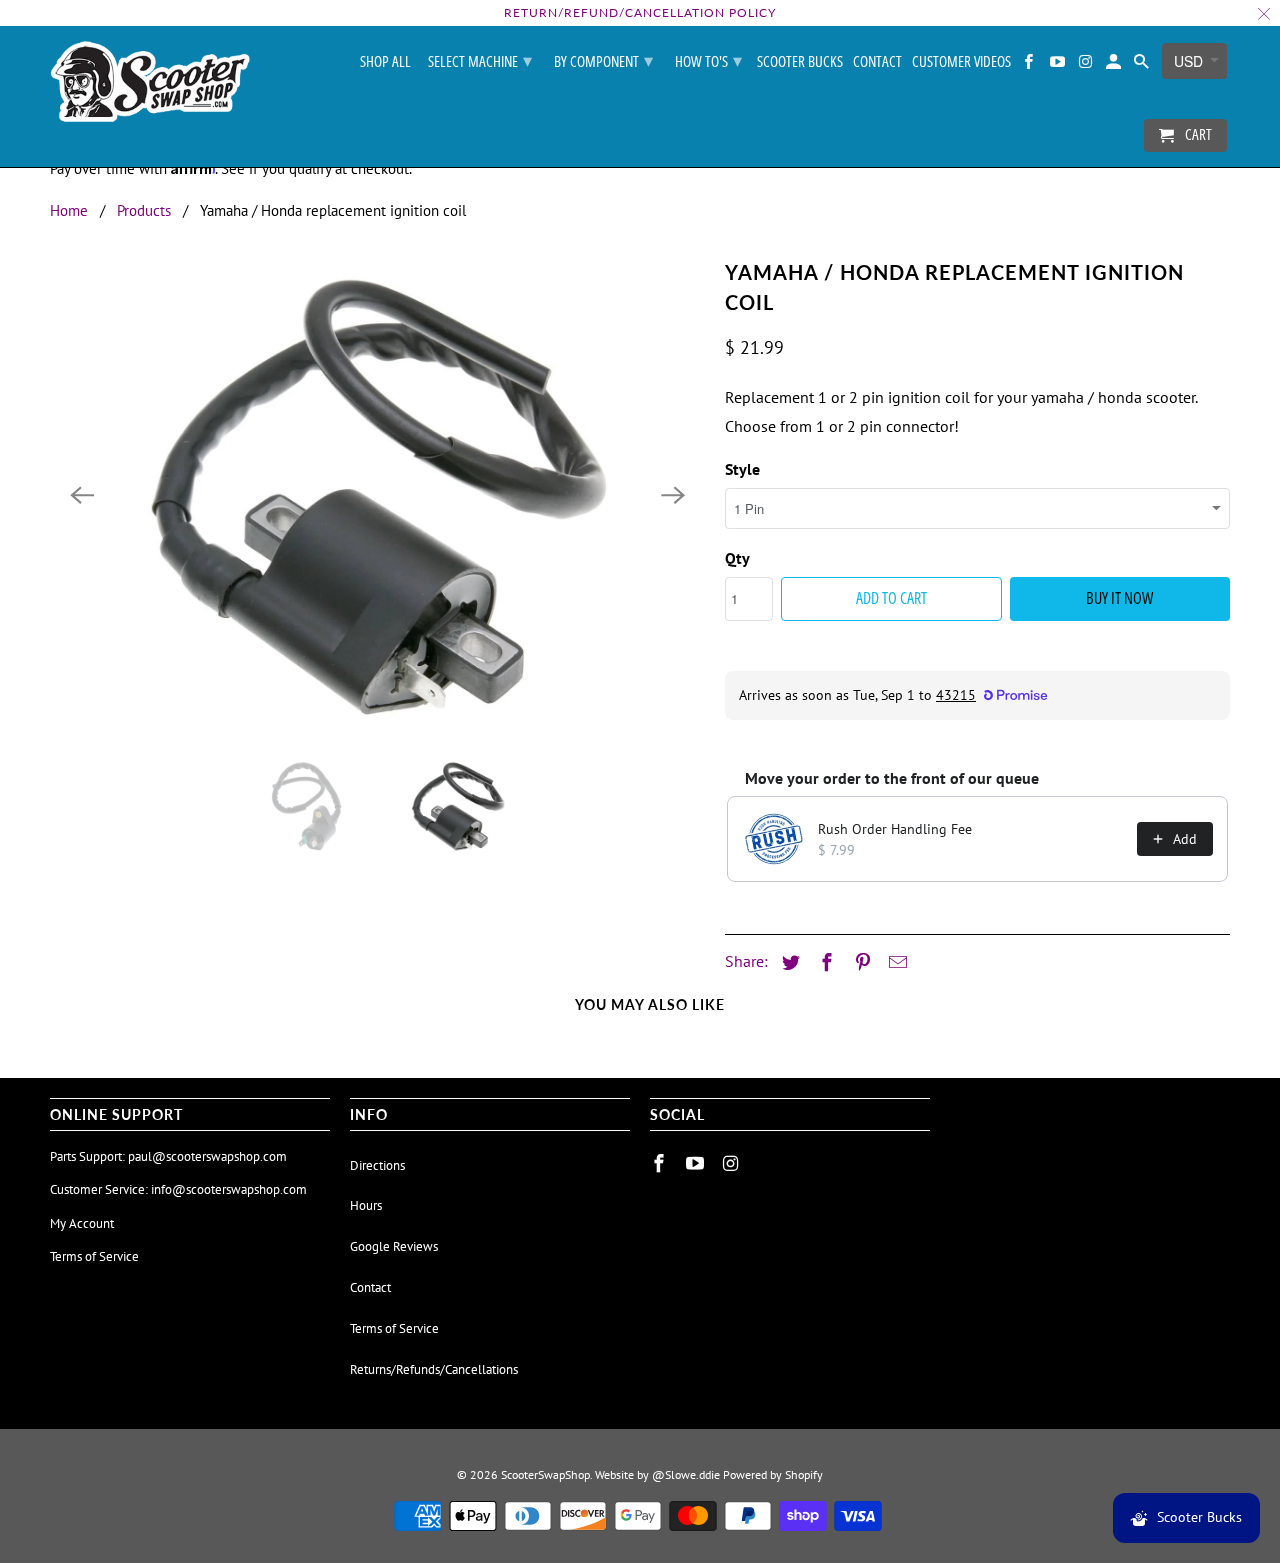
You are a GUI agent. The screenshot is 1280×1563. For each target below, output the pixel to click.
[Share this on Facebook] (824, 962)
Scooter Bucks (800, 62)
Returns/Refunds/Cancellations (434, 1369)
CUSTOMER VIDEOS (961, 62)
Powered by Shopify (773, 1474)
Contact (877, 62)
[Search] (1143, 65)
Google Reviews (394, 1246)
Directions (377, 1165)
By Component (603, 60)
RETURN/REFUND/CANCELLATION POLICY (640, 12)
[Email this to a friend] (895, 962)
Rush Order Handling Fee (895, 829)
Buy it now (1119, 598)
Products (144, 210)
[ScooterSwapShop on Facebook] (1030, 65)
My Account (82, 1223)
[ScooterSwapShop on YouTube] (1058, 65)
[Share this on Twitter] (788, 962)
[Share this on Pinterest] (860, 962)
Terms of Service (94, 1256)
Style (742, 469)
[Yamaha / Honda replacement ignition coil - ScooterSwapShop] (377, 495)
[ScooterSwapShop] (150, 83)
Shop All (385, 62)
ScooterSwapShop (545, 1474)
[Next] (673, 495)
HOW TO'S (708, 60)
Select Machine (480, 60)
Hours (366, 1205)
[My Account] (1115, 65)
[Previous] (82, 495)
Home (69, 210)
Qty (737, 558)
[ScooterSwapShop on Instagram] (1087, 65)
